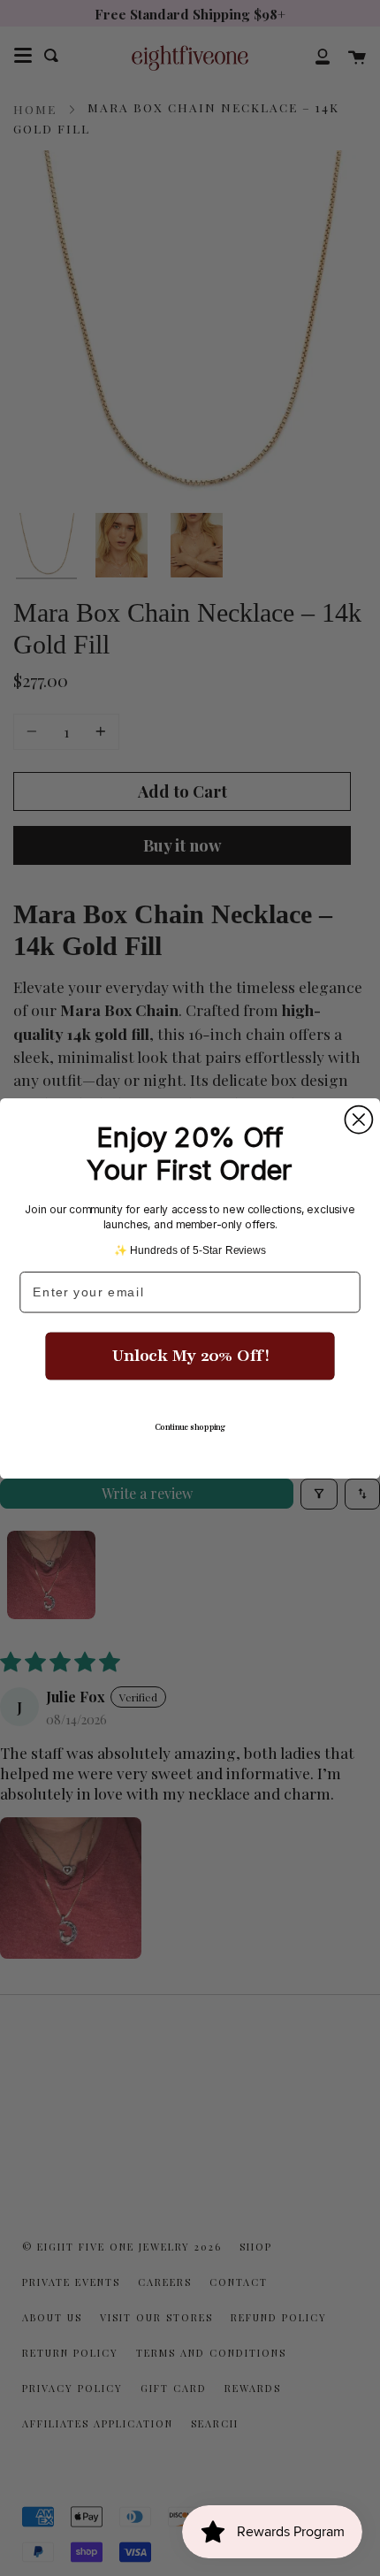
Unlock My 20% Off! (190, 1356)
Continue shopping (190, 1427)
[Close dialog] (358, 1119)
